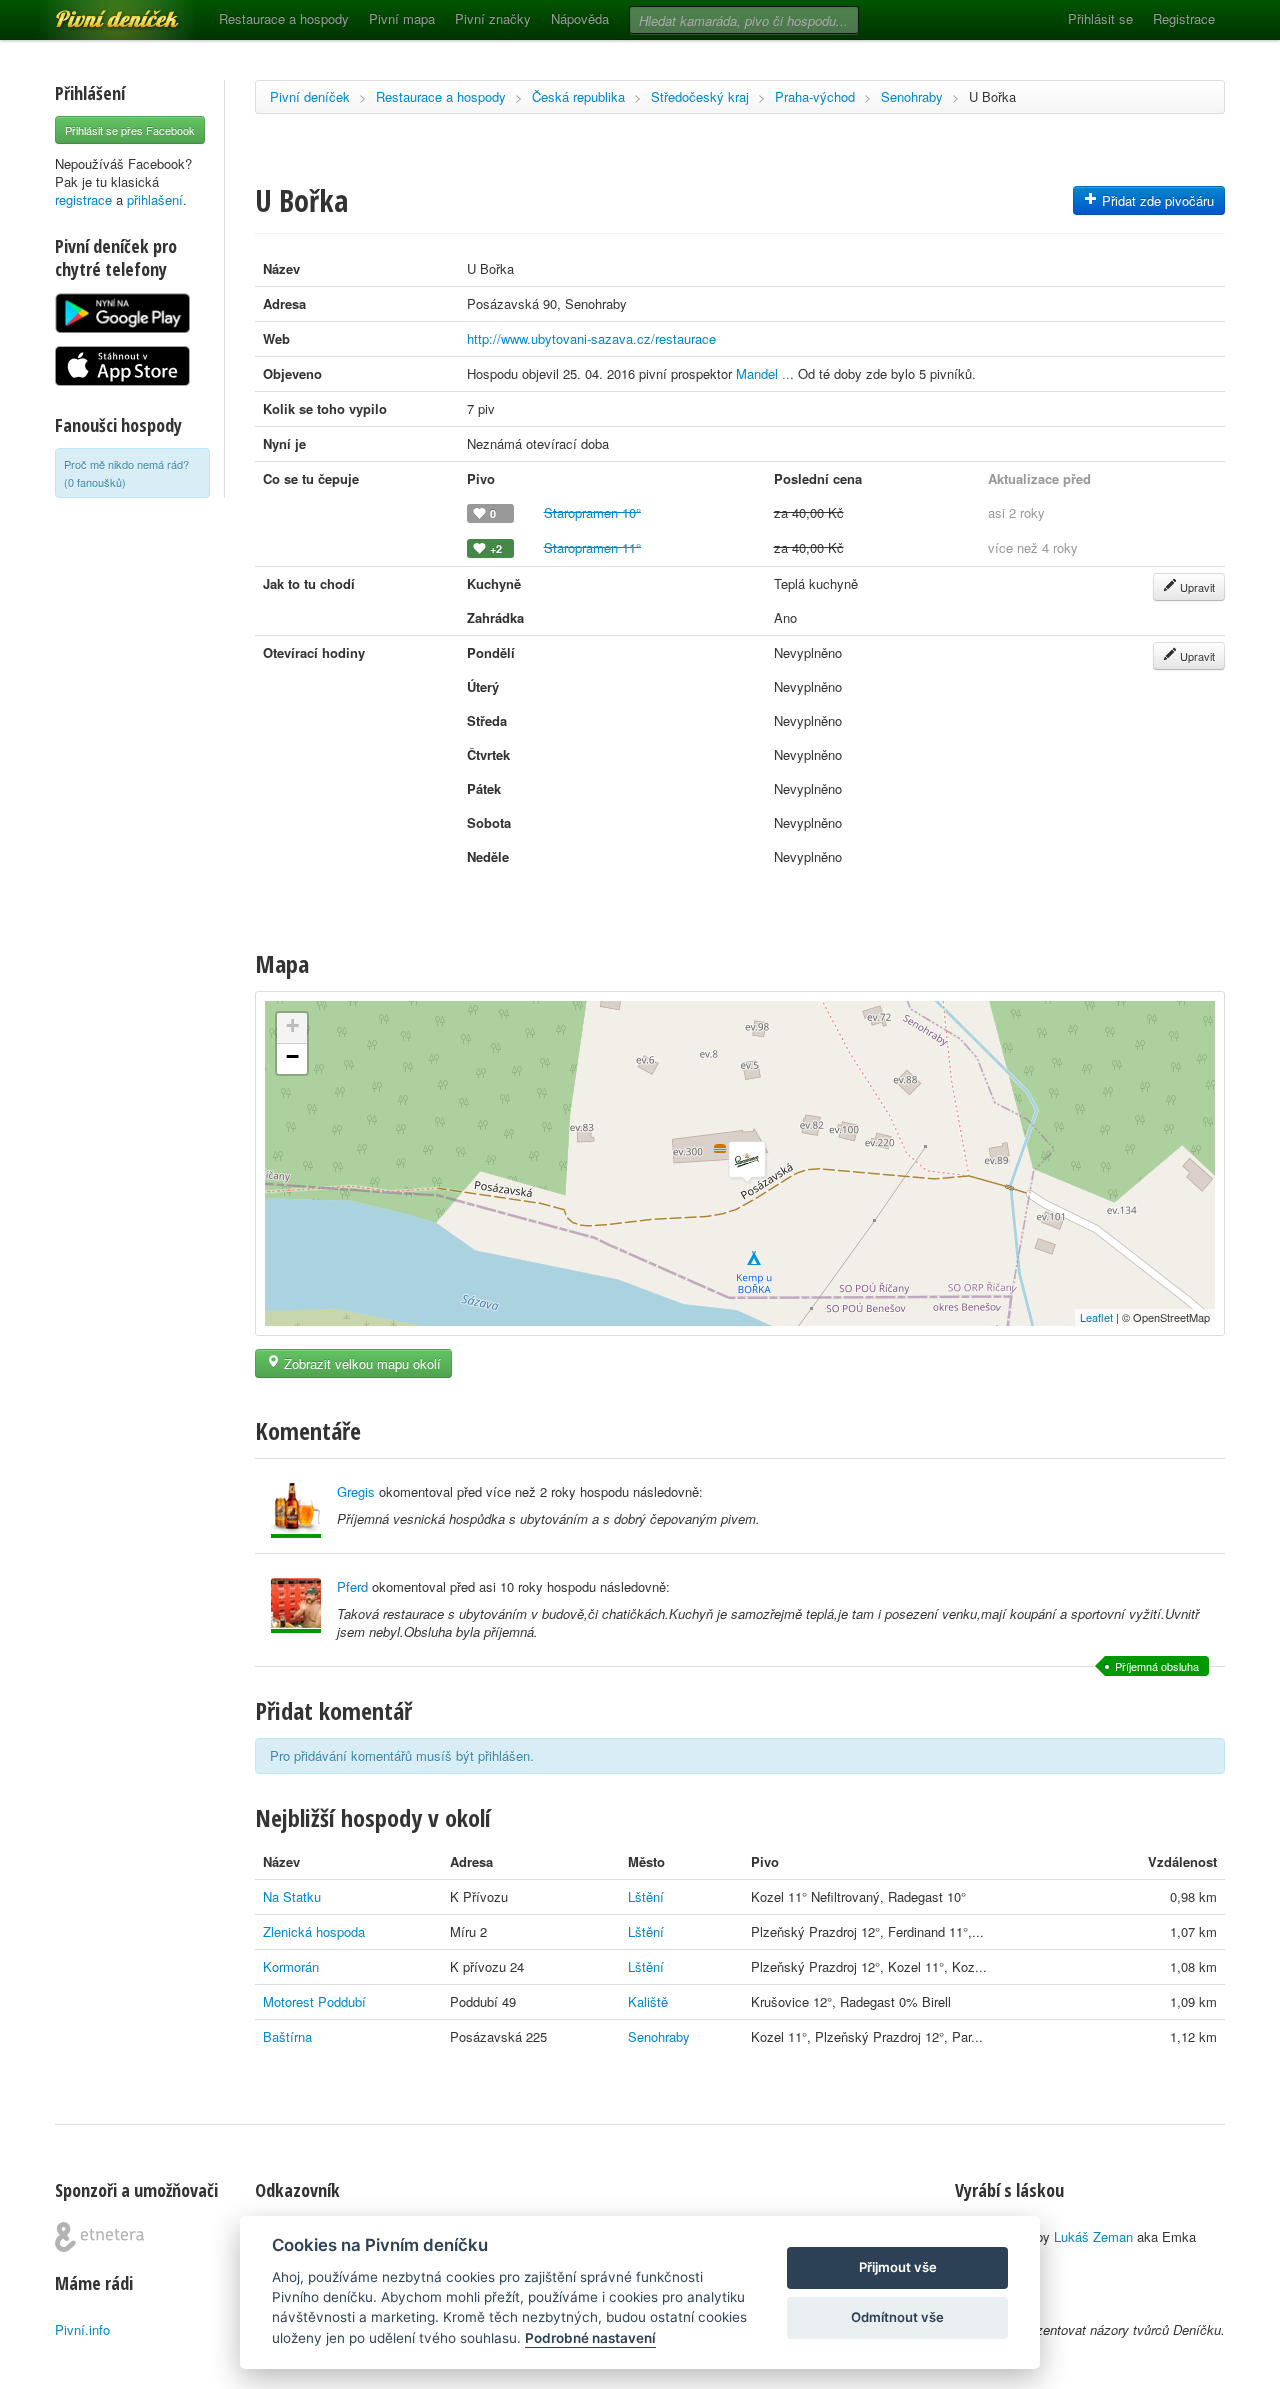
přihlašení (155, 199)
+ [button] (292, 1025)
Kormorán (291, 1966)
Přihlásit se (1100, 18)
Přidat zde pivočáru (1156, 200)
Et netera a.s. (99, 2237)
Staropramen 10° (592, 512)
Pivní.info (82, 2329)
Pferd (352, 1586)
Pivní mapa (402, 18)
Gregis (356, 1491)
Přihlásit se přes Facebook (130, 130)
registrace (83, 199)
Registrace (1184, 18)
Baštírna (287, 2036)
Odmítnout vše (897, 2317)
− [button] (292, 1056)
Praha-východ (815, 96)
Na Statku (292, 1896)
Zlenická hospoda (314, 1931)
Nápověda (580, 18)
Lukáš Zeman (1093, 2236)
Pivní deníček (95, 12)
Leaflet (1096, 1317)
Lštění (646, 1896)
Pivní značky (493, 18)
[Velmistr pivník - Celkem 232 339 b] (296, 1510)
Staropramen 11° (592, 547)
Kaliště (648, 2001)
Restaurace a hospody (284, 18)
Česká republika (578, 96)
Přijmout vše (898, 2267)
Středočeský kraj (700, 96)
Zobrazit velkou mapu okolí (360, 1363)
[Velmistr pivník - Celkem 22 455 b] (296, 1605)
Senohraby (912, 96)
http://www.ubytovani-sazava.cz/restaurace (591, 338)
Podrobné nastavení (590, 2338)
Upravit (1196, 587)
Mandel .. (763, 373)
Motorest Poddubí (314, 2001)
